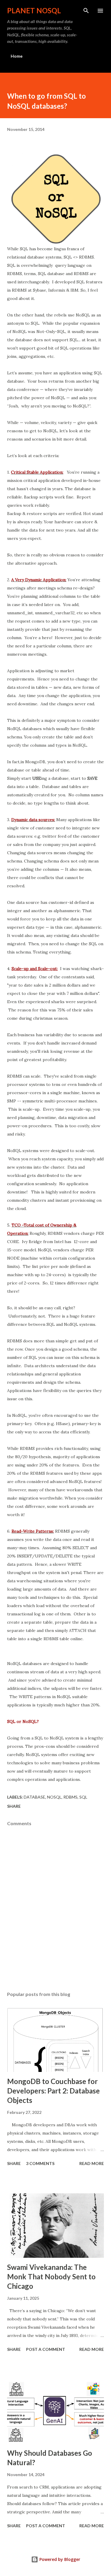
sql (83, 1797)
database (34, 1797)
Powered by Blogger (59, 2559)
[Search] (86, 11)
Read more (92, 2163)
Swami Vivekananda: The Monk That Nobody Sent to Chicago (51, 2277)
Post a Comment (46, 2349)
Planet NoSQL (34, 10)
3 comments (40, 2163)
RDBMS (70, 1797)
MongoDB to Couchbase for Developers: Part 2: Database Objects (53, 2091)
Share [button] (14, 1806)
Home (17, 56)
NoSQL (54, 1797)
